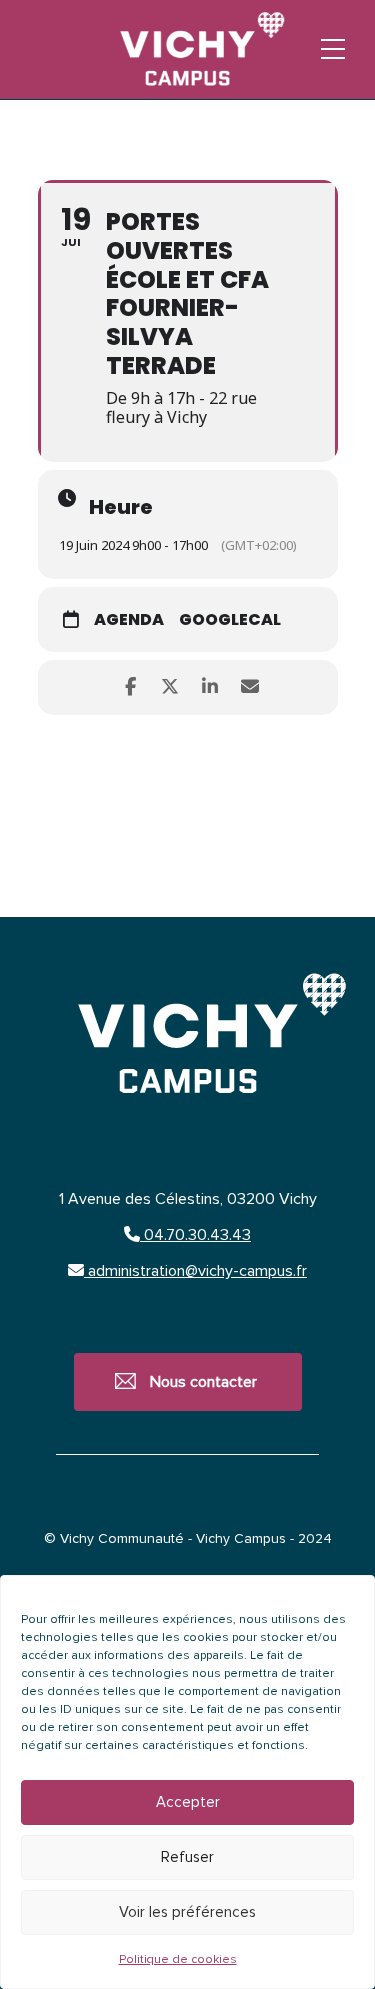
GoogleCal (230, 620)
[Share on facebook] (130, 687)
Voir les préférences (187, 1912)
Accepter (188, 1802)
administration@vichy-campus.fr (195, 1271)
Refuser (187, 1857)
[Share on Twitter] (170, 687)
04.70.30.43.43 (195, 1235)
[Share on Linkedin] (210, 687)
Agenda (129, 620)
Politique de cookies (178, 1960)
